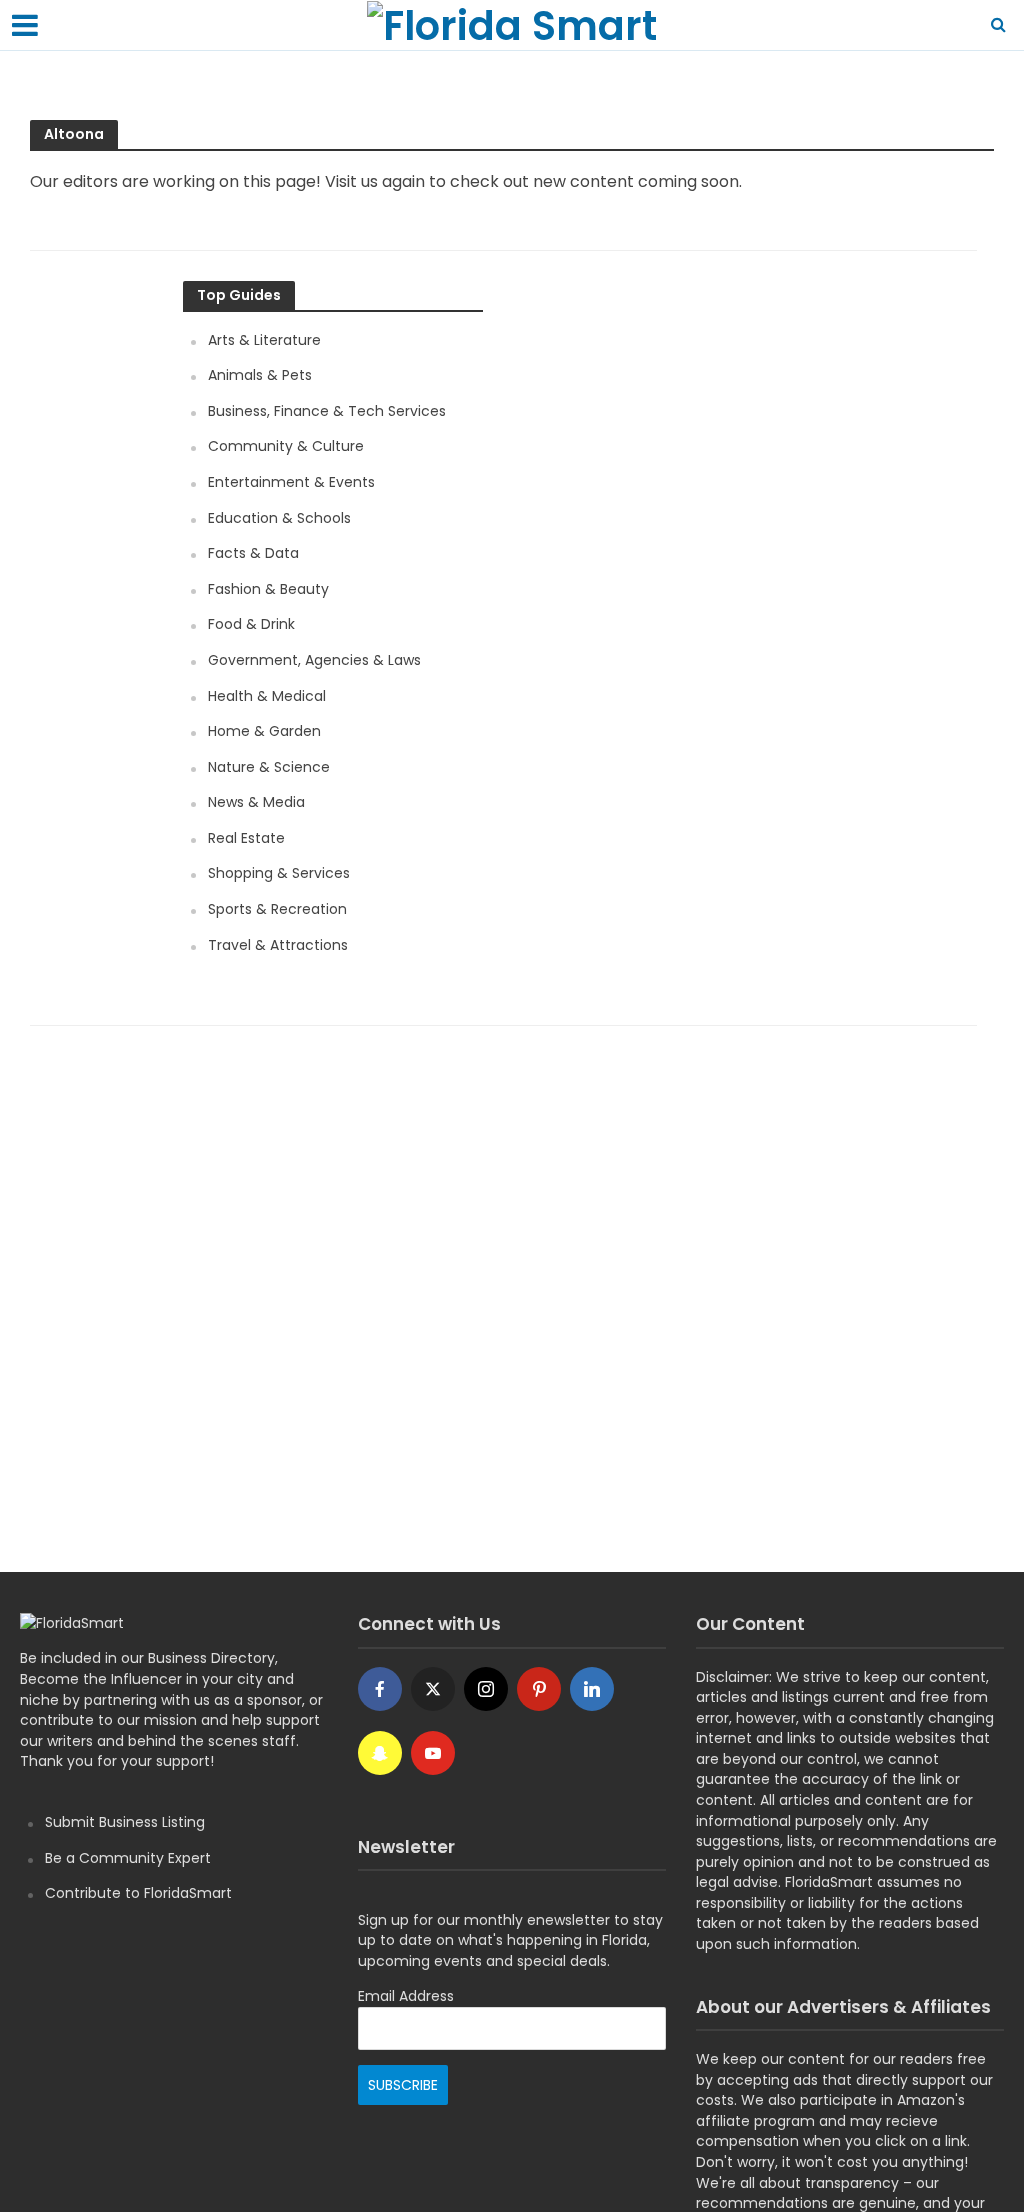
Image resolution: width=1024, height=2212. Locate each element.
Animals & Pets (260, 375)
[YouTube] (433, 1753)
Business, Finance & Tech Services (327, 411)
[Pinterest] (539, 1689)
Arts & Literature (264, 340)
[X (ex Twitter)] (433, 1689)
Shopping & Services (279, 873)
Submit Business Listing (125, 1822)
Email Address (406, 1996)
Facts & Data (253, 553)
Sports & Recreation (277, 909)
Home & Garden (264, 731)
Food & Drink (251, 624)
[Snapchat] (380, 1753)
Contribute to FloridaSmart (138, 1893)
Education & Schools (279, 518)
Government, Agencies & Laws (314, 660)
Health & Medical (267, 696)
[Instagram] (486, 1689)
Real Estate (246, 838)
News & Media (256, 802)
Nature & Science (269, 767)
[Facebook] (380, 1689)
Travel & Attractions (278, 945)
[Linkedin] (592, 1689)
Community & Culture (286, 446)
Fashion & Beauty (268, 589)
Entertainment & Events (291, 482)
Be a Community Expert (128, 1858)
